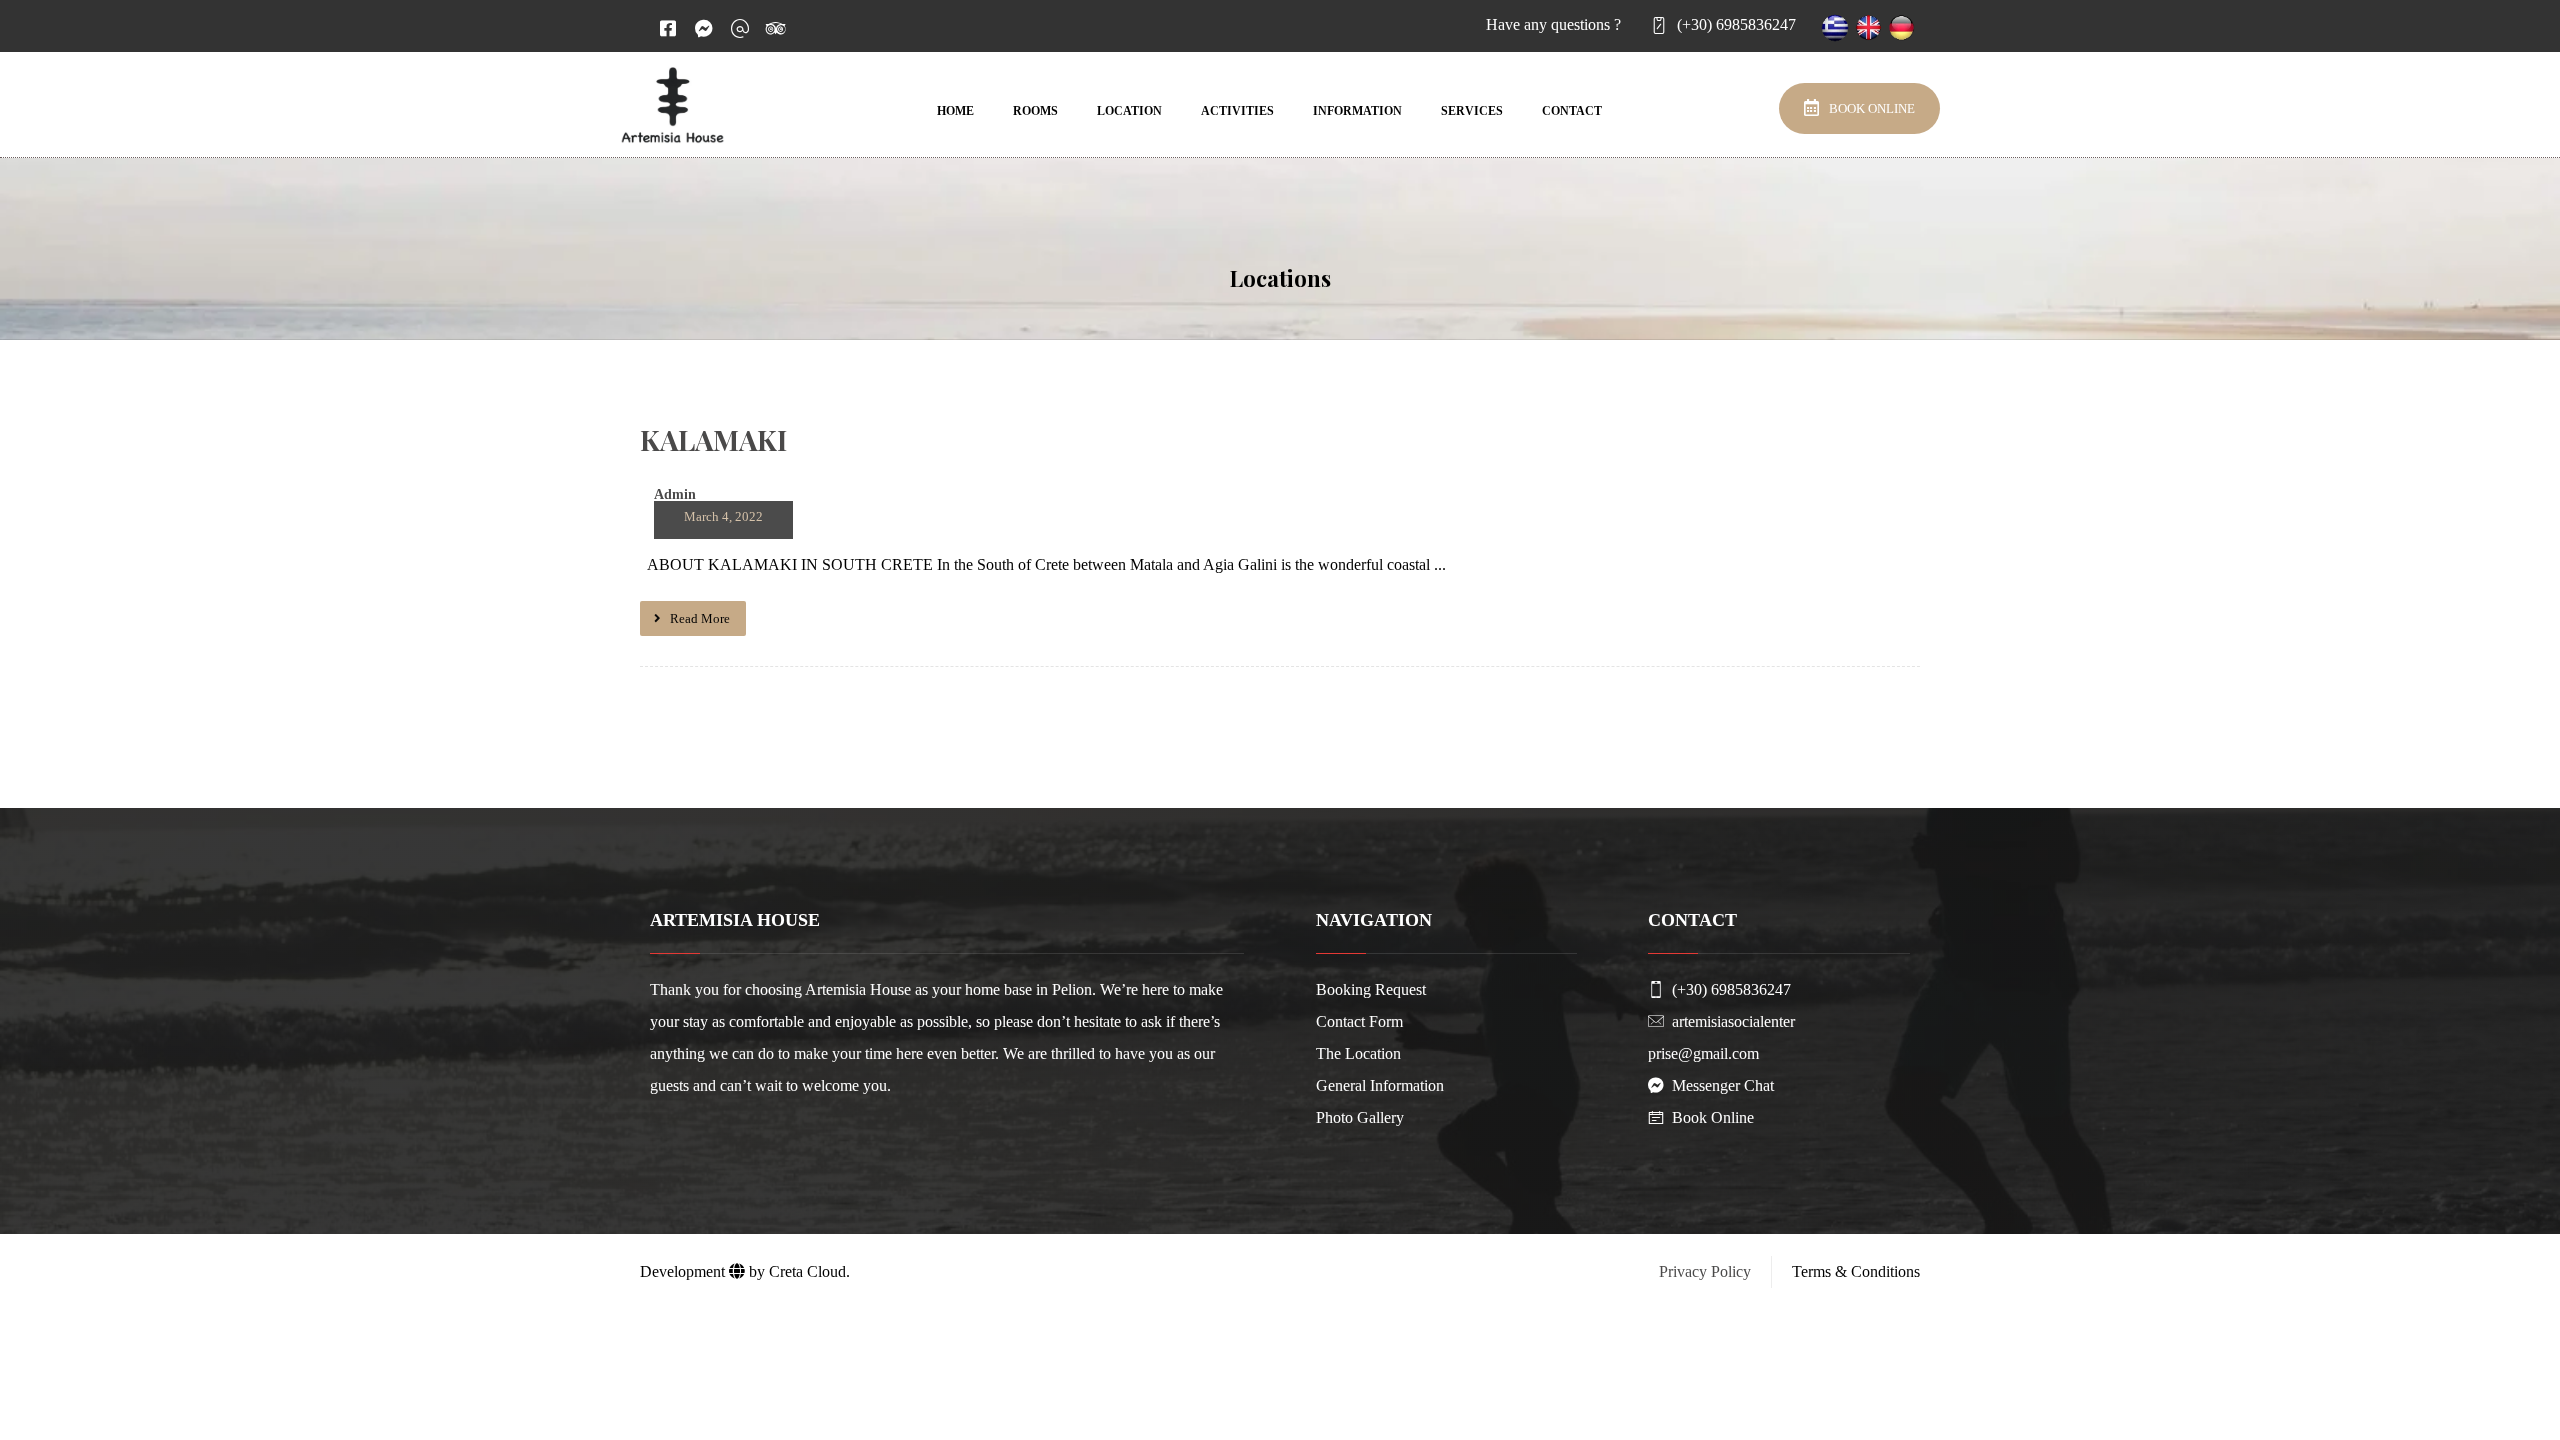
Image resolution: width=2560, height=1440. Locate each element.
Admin (675, 495)
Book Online (1713, 1117)
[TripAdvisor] (776, 28)
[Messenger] (704, 28)
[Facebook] (668, 28)
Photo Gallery (1360, 1117)
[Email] (740, 28)
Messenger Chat (1723, 1085)
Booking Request (1371, 989)
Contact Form (1359, 1021)
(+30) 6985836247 (1731, 989)
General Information (1380, 1085)
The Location (1358, 1053)
